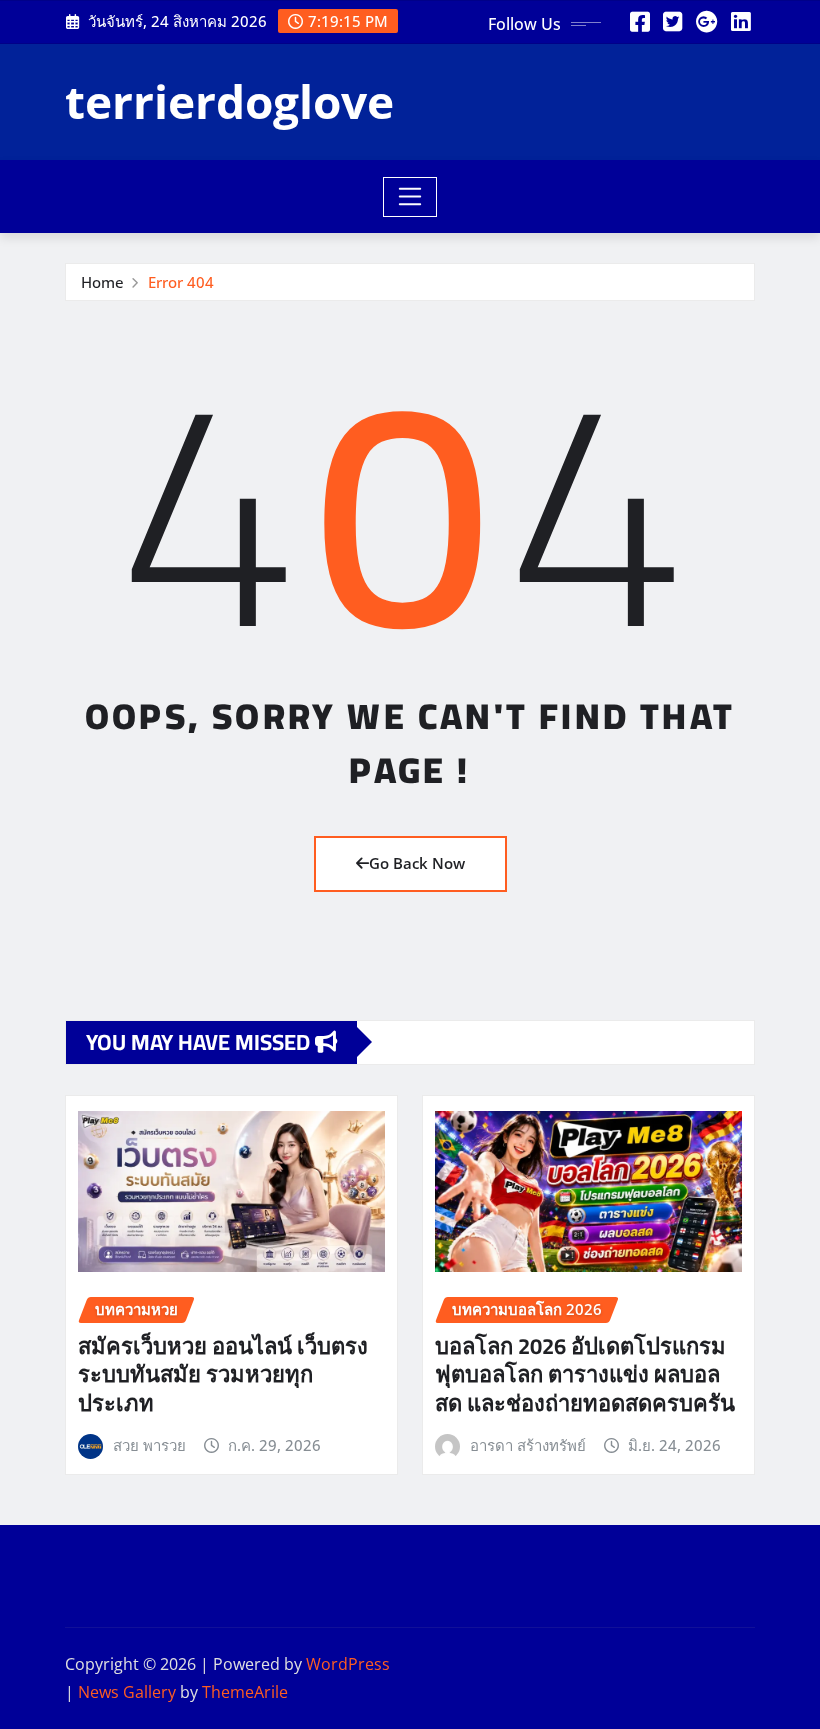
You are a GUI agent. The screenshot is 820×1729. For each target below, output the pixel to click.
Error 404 (181, 282)
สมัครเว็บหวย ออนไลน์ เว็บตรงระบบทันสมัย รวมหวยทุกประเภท (223, 1374)
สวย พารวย (149, 1445)
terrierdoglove (229, 101)
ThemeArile (245, 1692)
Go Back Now (417, 863)
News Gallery (127, 1692)
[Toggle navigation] (410, 197)
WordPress (348, 1664)
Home (102, 282)
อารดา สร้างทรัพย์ (528, 1445)
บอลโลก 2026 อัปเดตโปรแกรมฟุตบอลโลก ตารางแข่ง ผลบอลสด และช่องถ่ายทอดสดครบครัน (585, 1374)
